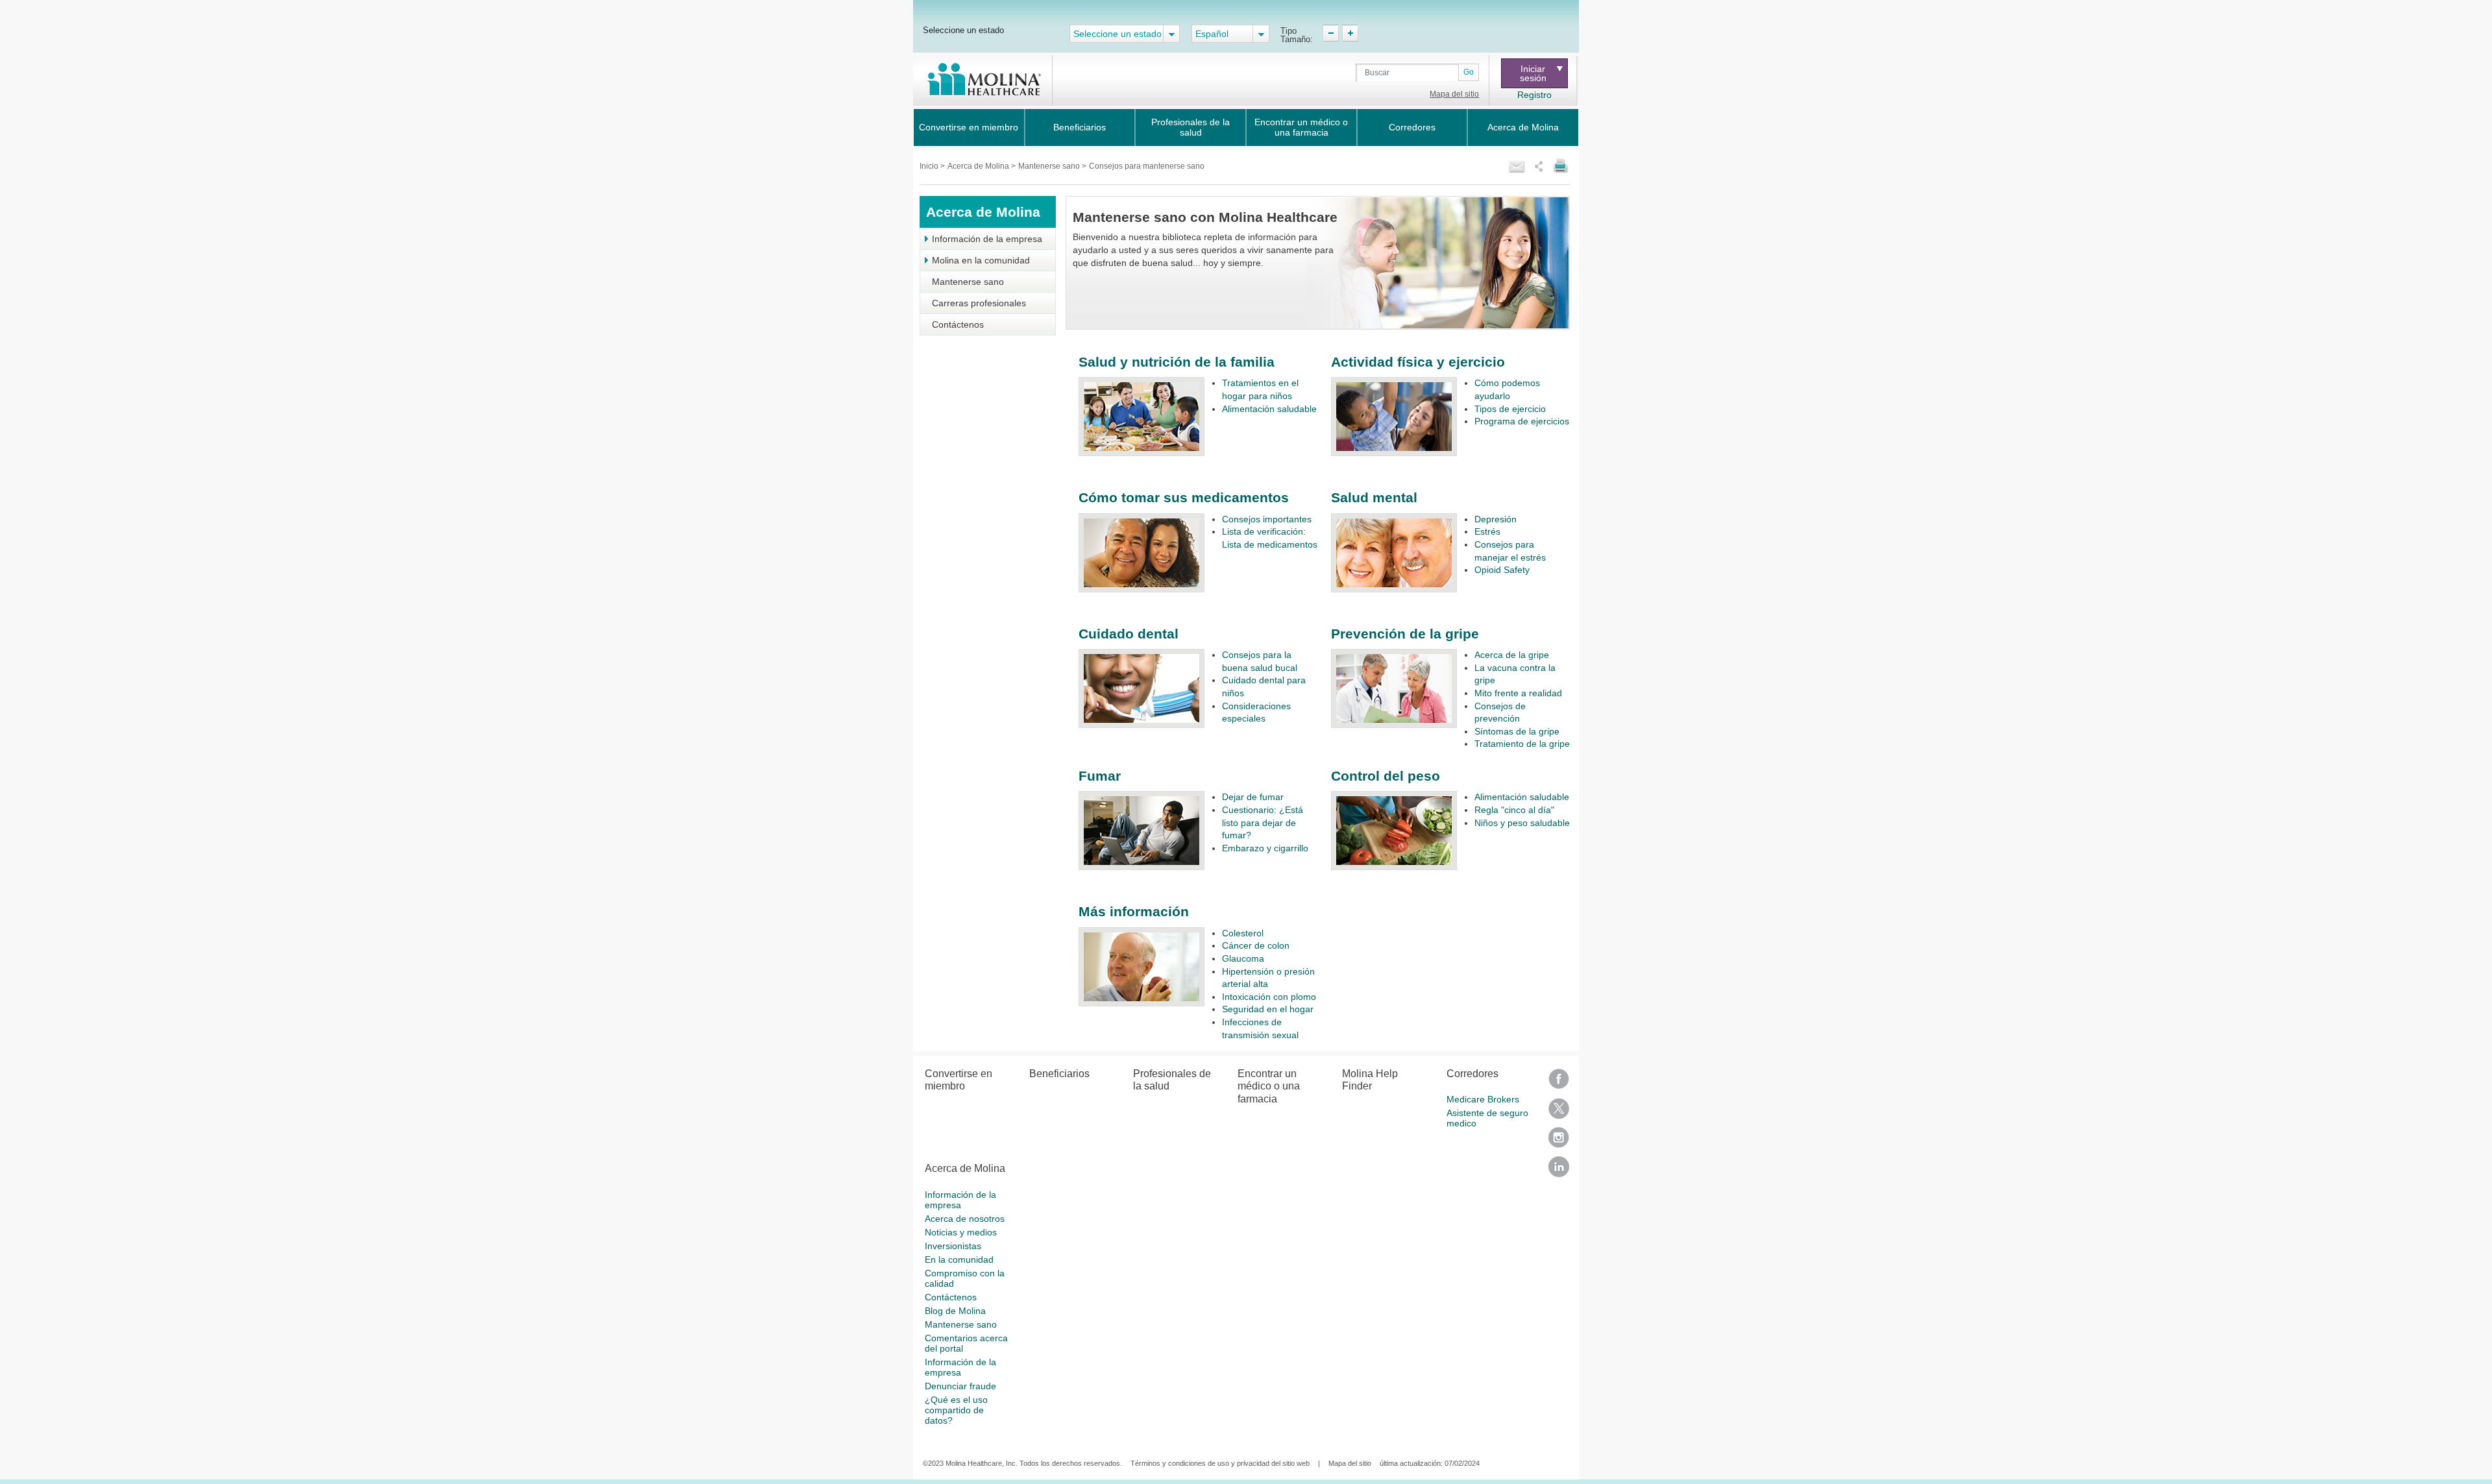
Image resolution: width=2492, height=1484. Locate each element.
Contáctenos (958, 324)
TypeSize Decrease (1331, 33)
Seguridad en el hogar (1268, 1009)
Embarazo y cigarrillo (1265, 848)
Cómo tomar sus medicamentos (1184, 497)
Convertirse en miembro (969, 127)
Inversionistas (953, 1246)
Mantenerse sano (1050, 166)
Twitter (1559, 1113)
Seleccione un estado (963, 30)
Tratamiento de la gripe (1522, 744)
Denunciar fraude (960, 1386)
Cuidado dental (1129, 634)
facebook (1559, 1083)
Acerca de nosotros (965, 1219)
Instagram (1559, 1142)
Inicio (930, 166)
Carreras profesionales (979, 303)
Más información (1134, 911)
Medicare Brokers (1483, 1099)
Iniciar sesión (1533, 73)
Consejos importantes (1267, 519)
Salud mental (1374, 497)
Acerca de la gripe (1512, 655)
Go (1469, 72)
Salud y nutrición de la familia (1177, 362)
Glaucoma (1243, 958)
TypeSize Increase (1350, 33)
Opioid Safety (1502, 570)
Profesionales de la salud (1191, 127)
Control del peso (1386, 776)
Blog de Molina (955, 1311)
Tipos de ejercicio (1510, 409)
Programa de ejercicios (1522, 421)
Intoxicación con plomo (1269, 997)
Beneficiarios (1080, 127)
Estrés (1487, 531)
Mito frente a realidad (1518, 693)
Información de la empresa (987, 239)
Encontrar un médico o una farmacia (1301, 127)
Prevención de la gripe (1405, 634)
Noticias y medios (961, 1232)
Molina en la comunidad (981, 260)
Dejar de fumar (1253, 797)
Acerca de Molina (1523, 127)
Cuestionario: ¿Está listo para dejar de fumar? (1263, 822)
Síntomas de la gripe (1517, 731)
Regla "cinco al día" (1514, 810)
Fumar (1100, 776)
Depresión (1496, 519)
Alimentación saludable (1269, 409)
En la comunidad (959, 1259)
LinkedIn (1559, 1171)
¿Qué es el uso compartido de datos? (956, 1410)
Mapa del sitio (1454, 94)
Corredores (1412, 127)
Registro (1534, 95)
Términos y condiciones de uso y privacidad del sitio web (1220, 1463)
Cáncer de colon (1256, 945)
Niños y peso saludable (1522, 823)
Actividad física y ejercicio (1418, 362)
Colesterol (1243, 933)
